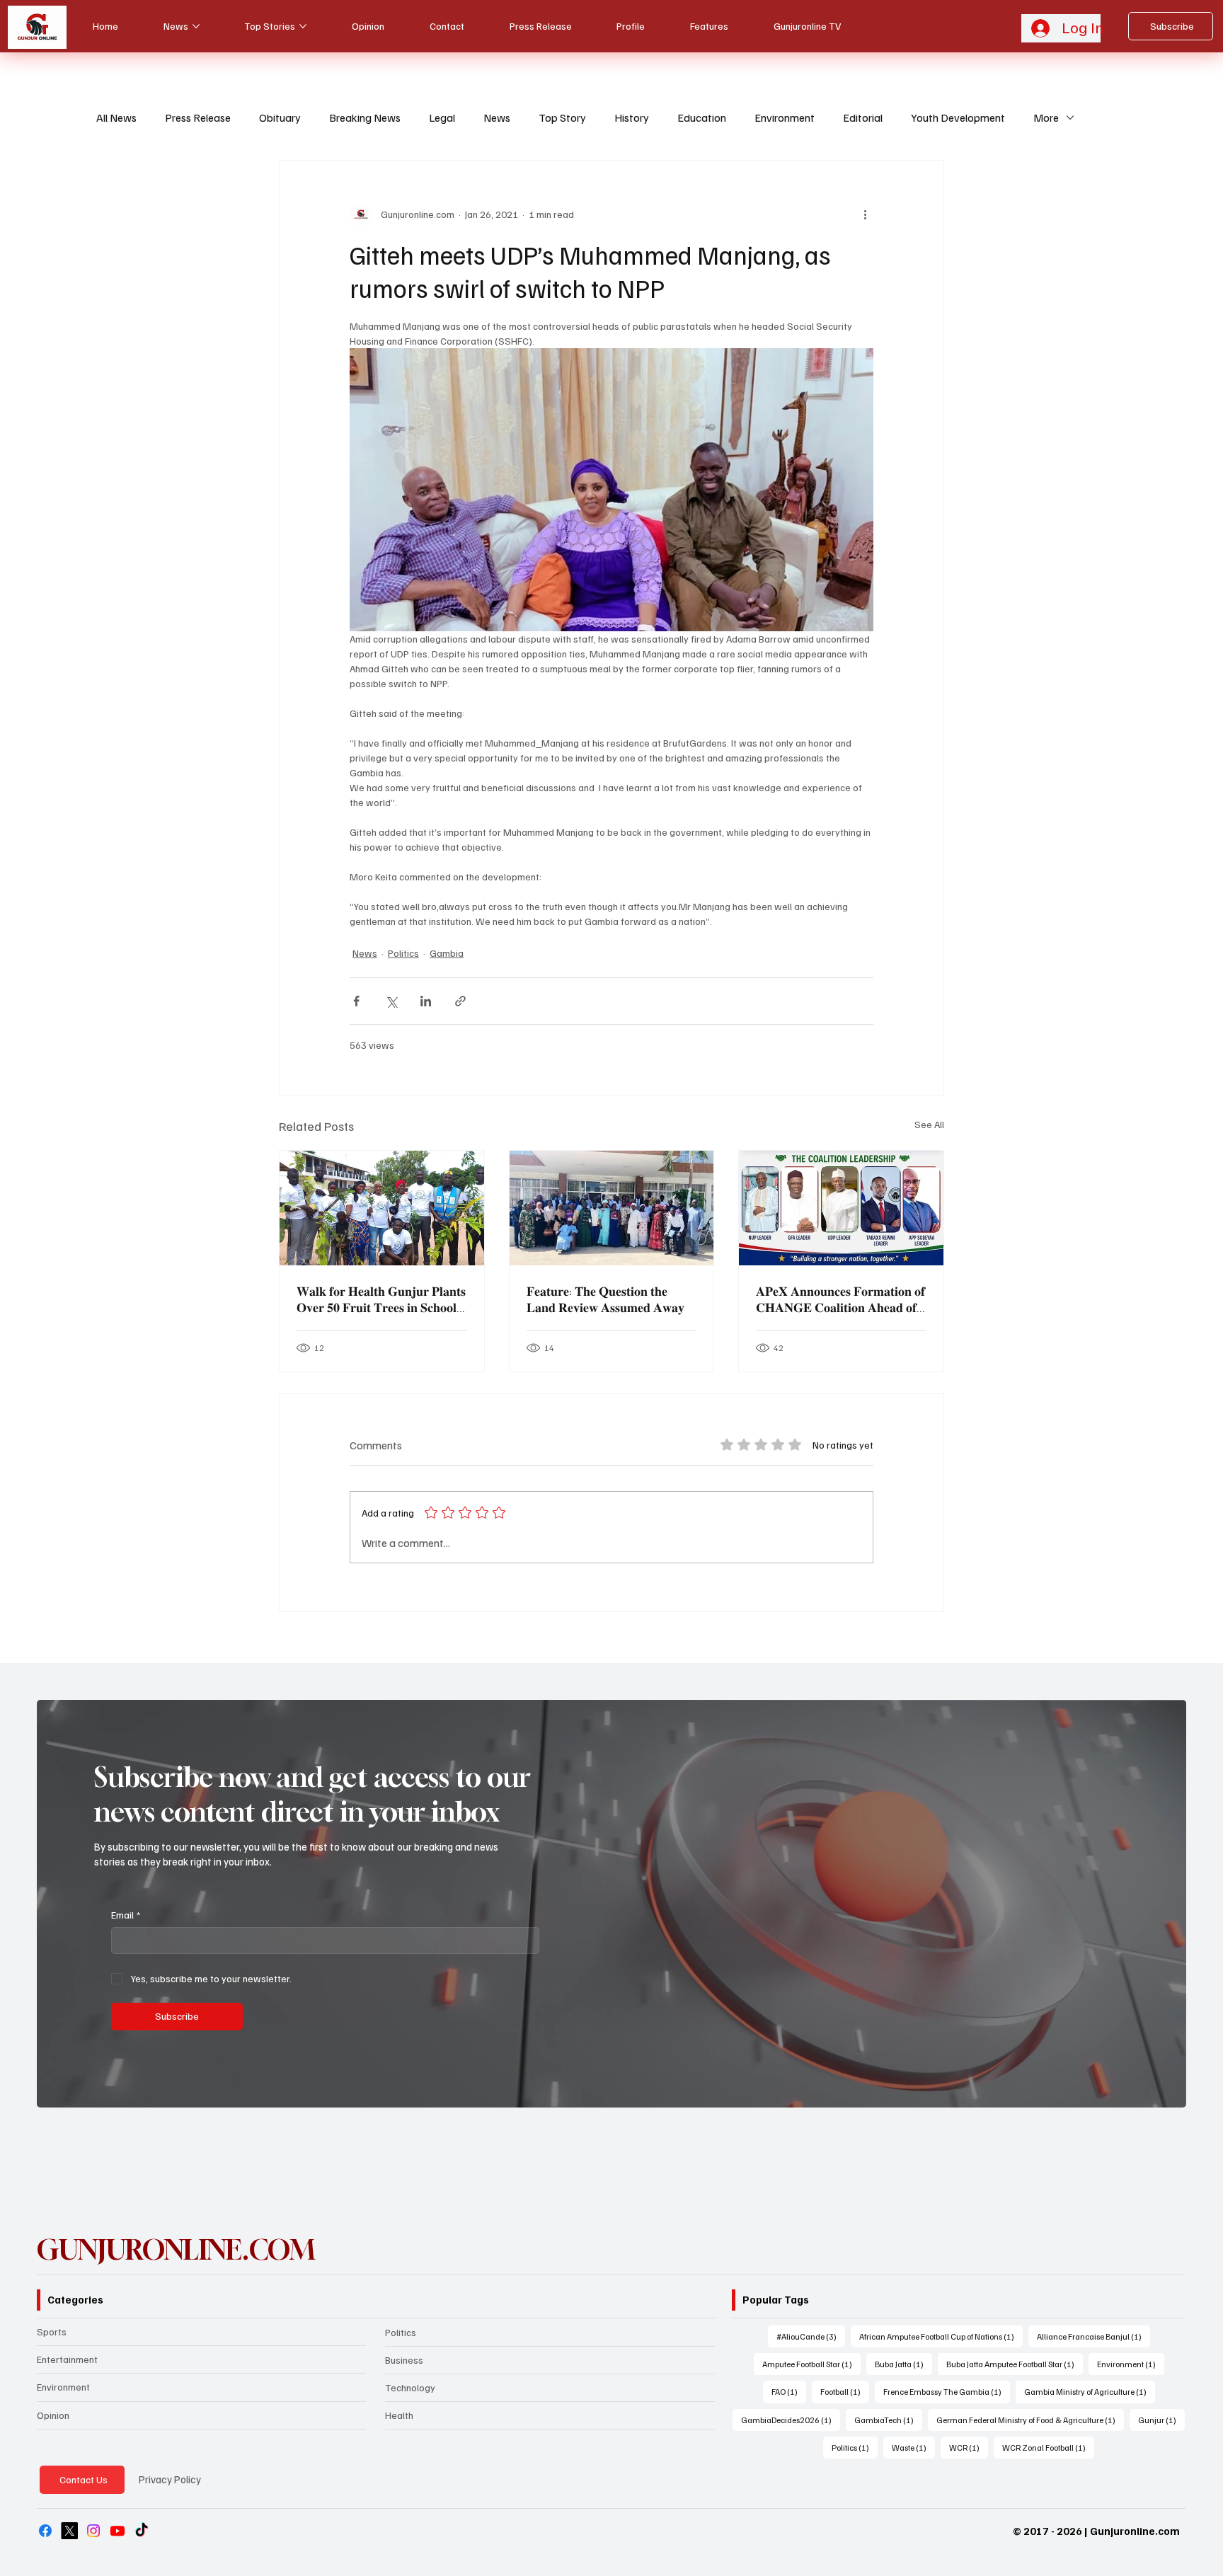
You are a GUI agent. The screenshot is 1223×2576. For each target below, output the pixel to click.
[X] (69, 2531)
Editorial (863, 117)
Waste (913, 2447)
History (632, 117)
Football (845, 2391)
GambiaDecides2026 (791, 2420)
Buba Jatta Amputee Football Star (1015, 2364)
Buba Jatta (903, 2364)
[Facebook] (45, 2531)
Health (399, 2415)
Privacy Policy (170, 2479)
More (1046, 117)
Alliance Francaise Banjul (1093, 2336)
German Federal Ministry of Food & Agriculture (1030, 2420)
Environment (785, 117)
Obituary (280, 117)
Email (126, 1915)
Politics (403, 953)
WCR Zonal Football (1048, 2447)
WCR (969, 2447)
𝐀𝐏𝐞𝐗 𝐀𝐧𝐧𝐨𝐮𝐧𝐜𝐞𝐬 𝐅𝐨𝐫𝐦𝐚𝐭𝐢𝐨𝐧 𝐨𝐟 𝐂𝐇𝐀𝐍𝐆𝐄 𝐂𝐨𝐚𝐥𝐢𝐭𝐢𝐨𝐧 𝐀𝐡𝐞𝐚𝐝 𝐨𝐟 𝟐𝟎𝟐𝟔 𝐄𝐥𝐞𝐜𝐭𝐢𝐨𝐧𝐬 (840, 1299)
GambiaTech (888, 2420)
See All (929, 1124)
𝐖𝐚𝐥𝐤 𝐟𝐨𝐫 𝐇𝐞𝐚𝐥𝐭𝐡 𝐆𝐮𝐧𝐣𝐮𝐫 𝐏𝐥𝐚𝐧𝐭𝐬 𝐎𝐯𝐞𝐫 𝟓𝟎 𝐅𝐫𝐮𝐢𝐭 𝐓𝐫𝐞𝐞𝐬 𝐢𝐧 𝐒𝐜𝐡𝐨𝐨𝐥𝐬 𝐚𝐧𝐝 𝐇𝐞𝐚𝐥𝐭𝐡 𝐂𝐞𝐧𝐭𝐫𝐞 (381, 1299)
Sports (52, 2331)
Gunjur (1161, 2420)
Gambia (447, 953)
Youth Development (958, 117)
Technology (410, 2387)
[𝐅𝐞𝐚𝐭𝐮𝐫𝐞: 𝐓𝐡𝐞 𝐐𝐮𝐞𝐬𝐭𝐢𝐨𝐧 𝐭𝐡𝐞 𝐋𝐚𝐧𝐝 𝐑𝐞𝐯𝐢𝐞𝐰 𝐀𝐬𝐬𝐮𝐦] (612, 1208)
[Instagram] (93, 2531)
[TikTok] (142, 2531)
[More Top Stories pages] (303, 26)
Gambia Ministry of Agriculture (1090, 2391)
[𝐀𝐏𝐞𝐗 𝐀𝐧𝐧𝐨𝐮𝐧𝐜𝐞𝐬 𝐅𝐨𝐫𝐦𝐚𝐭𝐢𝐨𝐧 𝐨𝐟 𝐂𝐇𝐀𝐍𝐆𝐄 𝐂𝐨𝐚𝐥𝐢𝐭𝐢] (841, 1208)
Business (404, 2360)
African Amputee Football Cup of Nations (941, 2336)
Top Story (562, 117)
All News (116, 117)
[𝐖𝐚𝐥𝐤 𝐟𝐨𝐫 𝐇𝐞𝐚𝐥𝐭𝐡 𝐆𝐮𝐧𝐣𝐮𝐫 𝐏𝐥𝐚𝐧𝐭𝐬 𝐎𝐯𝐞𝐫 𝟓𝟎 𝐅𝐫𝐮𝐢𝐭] (382, 1208)
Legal (442, 117)
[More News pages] (196, 26)
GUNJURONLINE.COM (176, 2250)
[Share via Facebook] (356, 1001)
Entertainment (67, 2359)
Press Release (198, 117)
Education (702, 117)
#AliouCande (811, 2336)
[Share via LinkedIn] (426, 1001)
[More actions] (865, 214)
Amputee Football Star (811, 2364)
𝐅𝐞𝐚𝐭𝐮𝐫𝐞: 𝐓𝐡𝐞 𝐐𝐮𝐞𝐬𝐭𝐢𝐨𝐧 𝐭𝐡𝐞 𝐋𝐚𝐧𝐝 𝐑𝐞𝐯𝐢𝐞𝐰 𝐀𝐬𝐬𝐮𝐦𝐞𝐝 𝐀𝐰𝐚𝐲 (605, 1299)
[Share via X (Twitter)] (391, 1001)
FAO (789, 2391)
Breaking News (365, 117)
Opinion (53, 2415)
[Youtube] (117, 2531)
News (497, 117)
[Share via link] (460, 1001)
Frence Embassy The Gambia (947, 2391)
